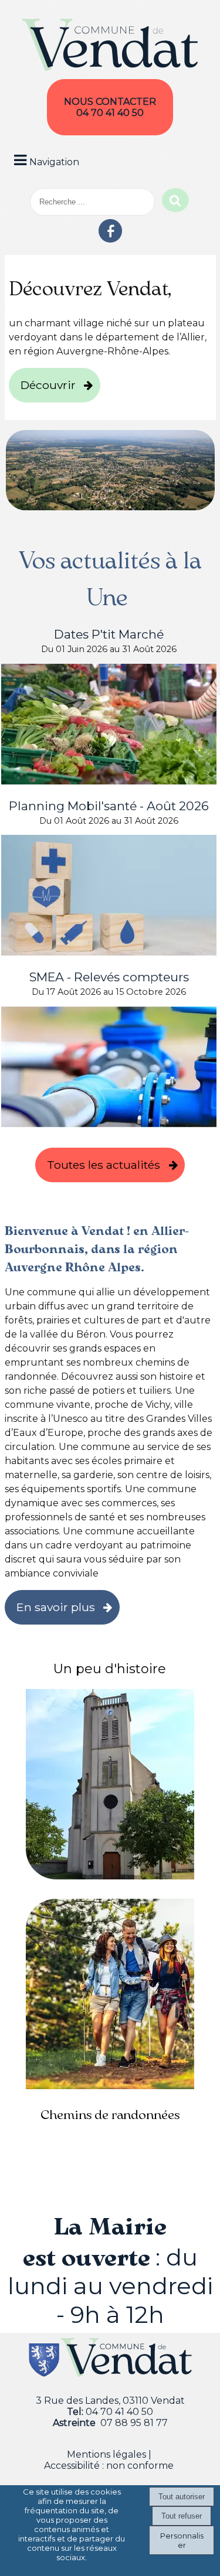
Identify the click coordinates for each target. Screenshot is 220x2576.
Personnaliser (182, 2540)
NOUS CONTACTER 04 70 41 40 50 (110, 107)
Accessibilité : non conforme (109, 2466)
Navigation (54, 162)
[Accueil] (110, 46)
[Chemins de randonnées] (110, 1996)
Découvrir (48, 385)
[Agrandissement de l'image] (110, 507)
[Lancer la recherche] (175, 200)
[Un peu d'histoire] (110, 1786)
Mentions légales (106, 2454)
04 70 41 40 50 (119, 2412)
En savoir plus (56, 1607)
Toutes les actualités (104, 1165)
